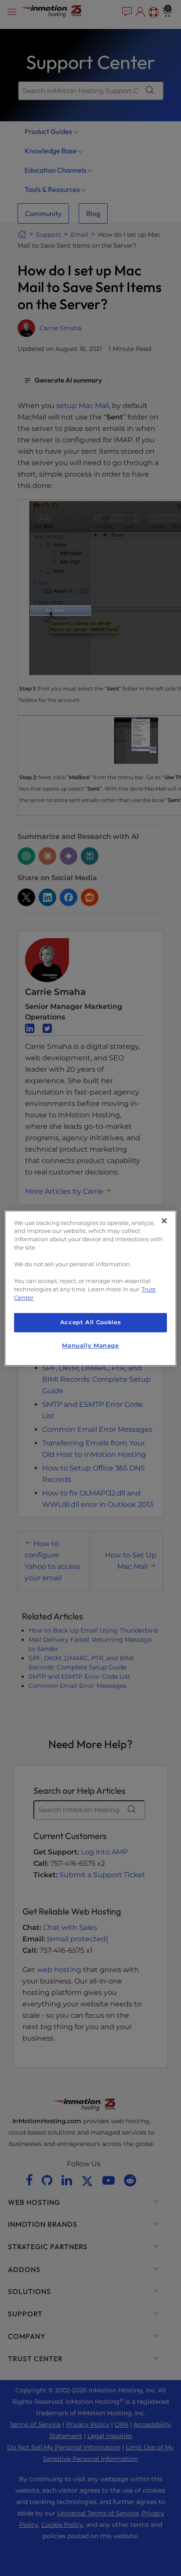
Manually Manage (90, 1346)
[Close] (164, 1221)
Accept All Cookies (90, 1323)
